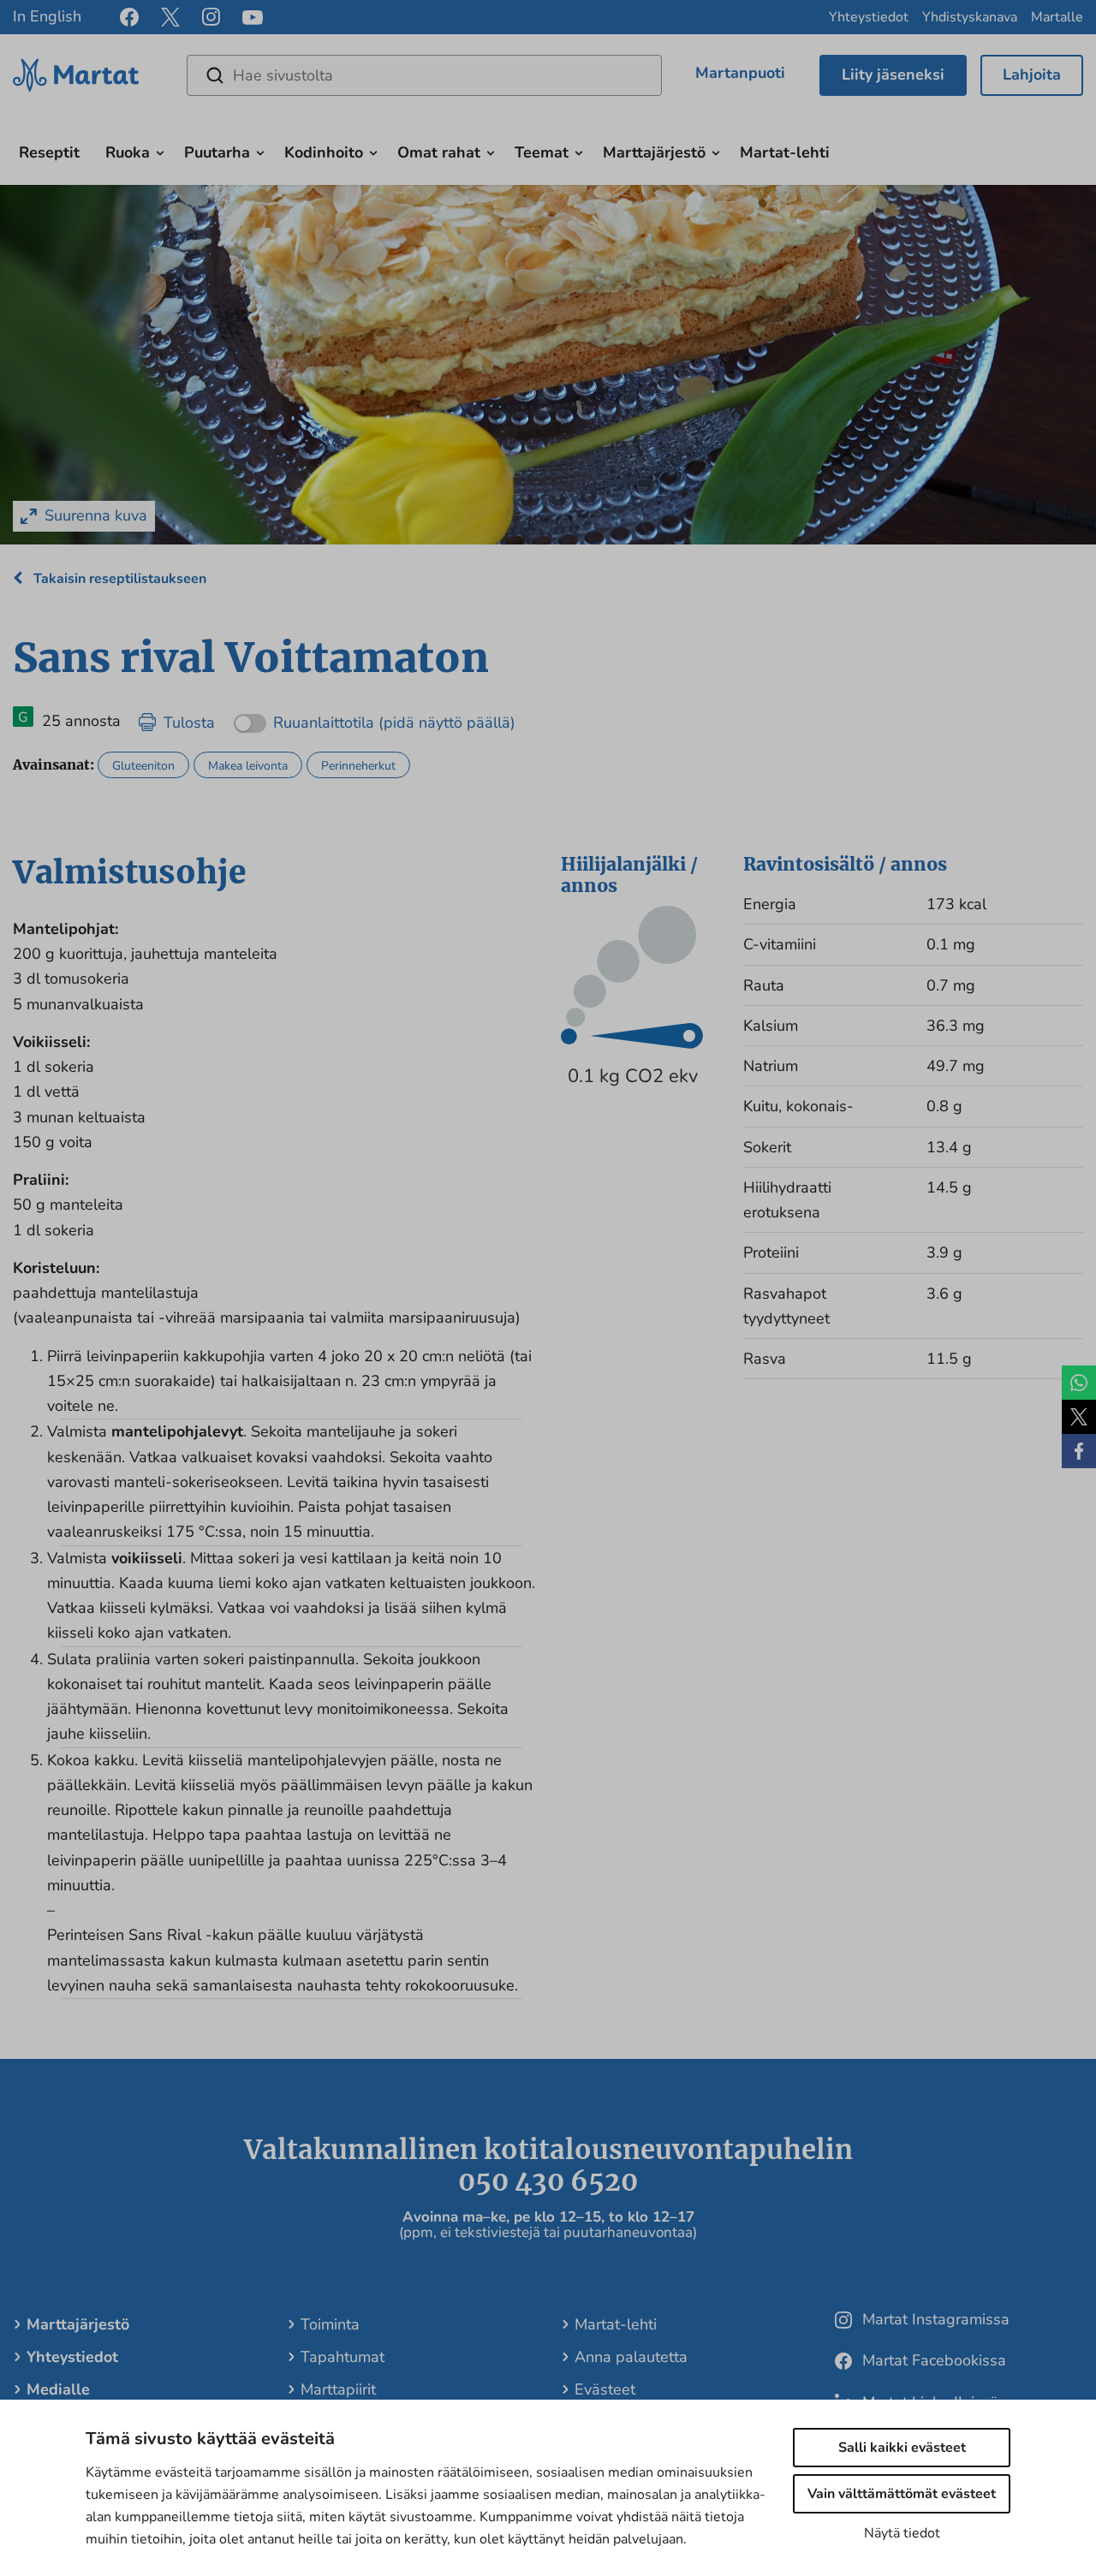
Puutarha (217, 152)
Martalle (1057, 17)
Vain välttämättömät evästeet (902, 2494)
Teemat (542, 152)
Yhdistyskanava (970, 17)
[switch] (375, 717)
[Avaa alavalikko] (160, 151)
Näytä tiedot (902, 2533)
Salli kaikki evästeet (902, 2448)
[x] (170, 17)
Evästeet (605, 2389)
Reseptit (49, 152)
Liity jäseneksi (893, 74)
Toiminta (330, 2324)
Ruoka (128, 152)
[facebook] (129, 17)
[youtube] (253, 18)
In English (47, 16)
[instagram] (211, 17)
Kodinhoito (324, 152)
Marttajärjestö (654, 152)
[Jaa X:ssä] (1079, 1417)
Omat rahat (439, 152)
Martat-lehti (785, 152)
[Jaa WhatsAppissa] (1079, 1383)
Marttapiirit (338, 2389)
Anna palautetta (631, 2357)
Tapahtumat (342, 2357)
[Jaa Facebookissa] (1079, 1451)
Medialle (58, 2389)
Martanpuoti (740, 73)
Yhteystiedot (869, 17)
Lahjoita (1032, 74)
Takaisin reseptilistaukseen (118, 579)
